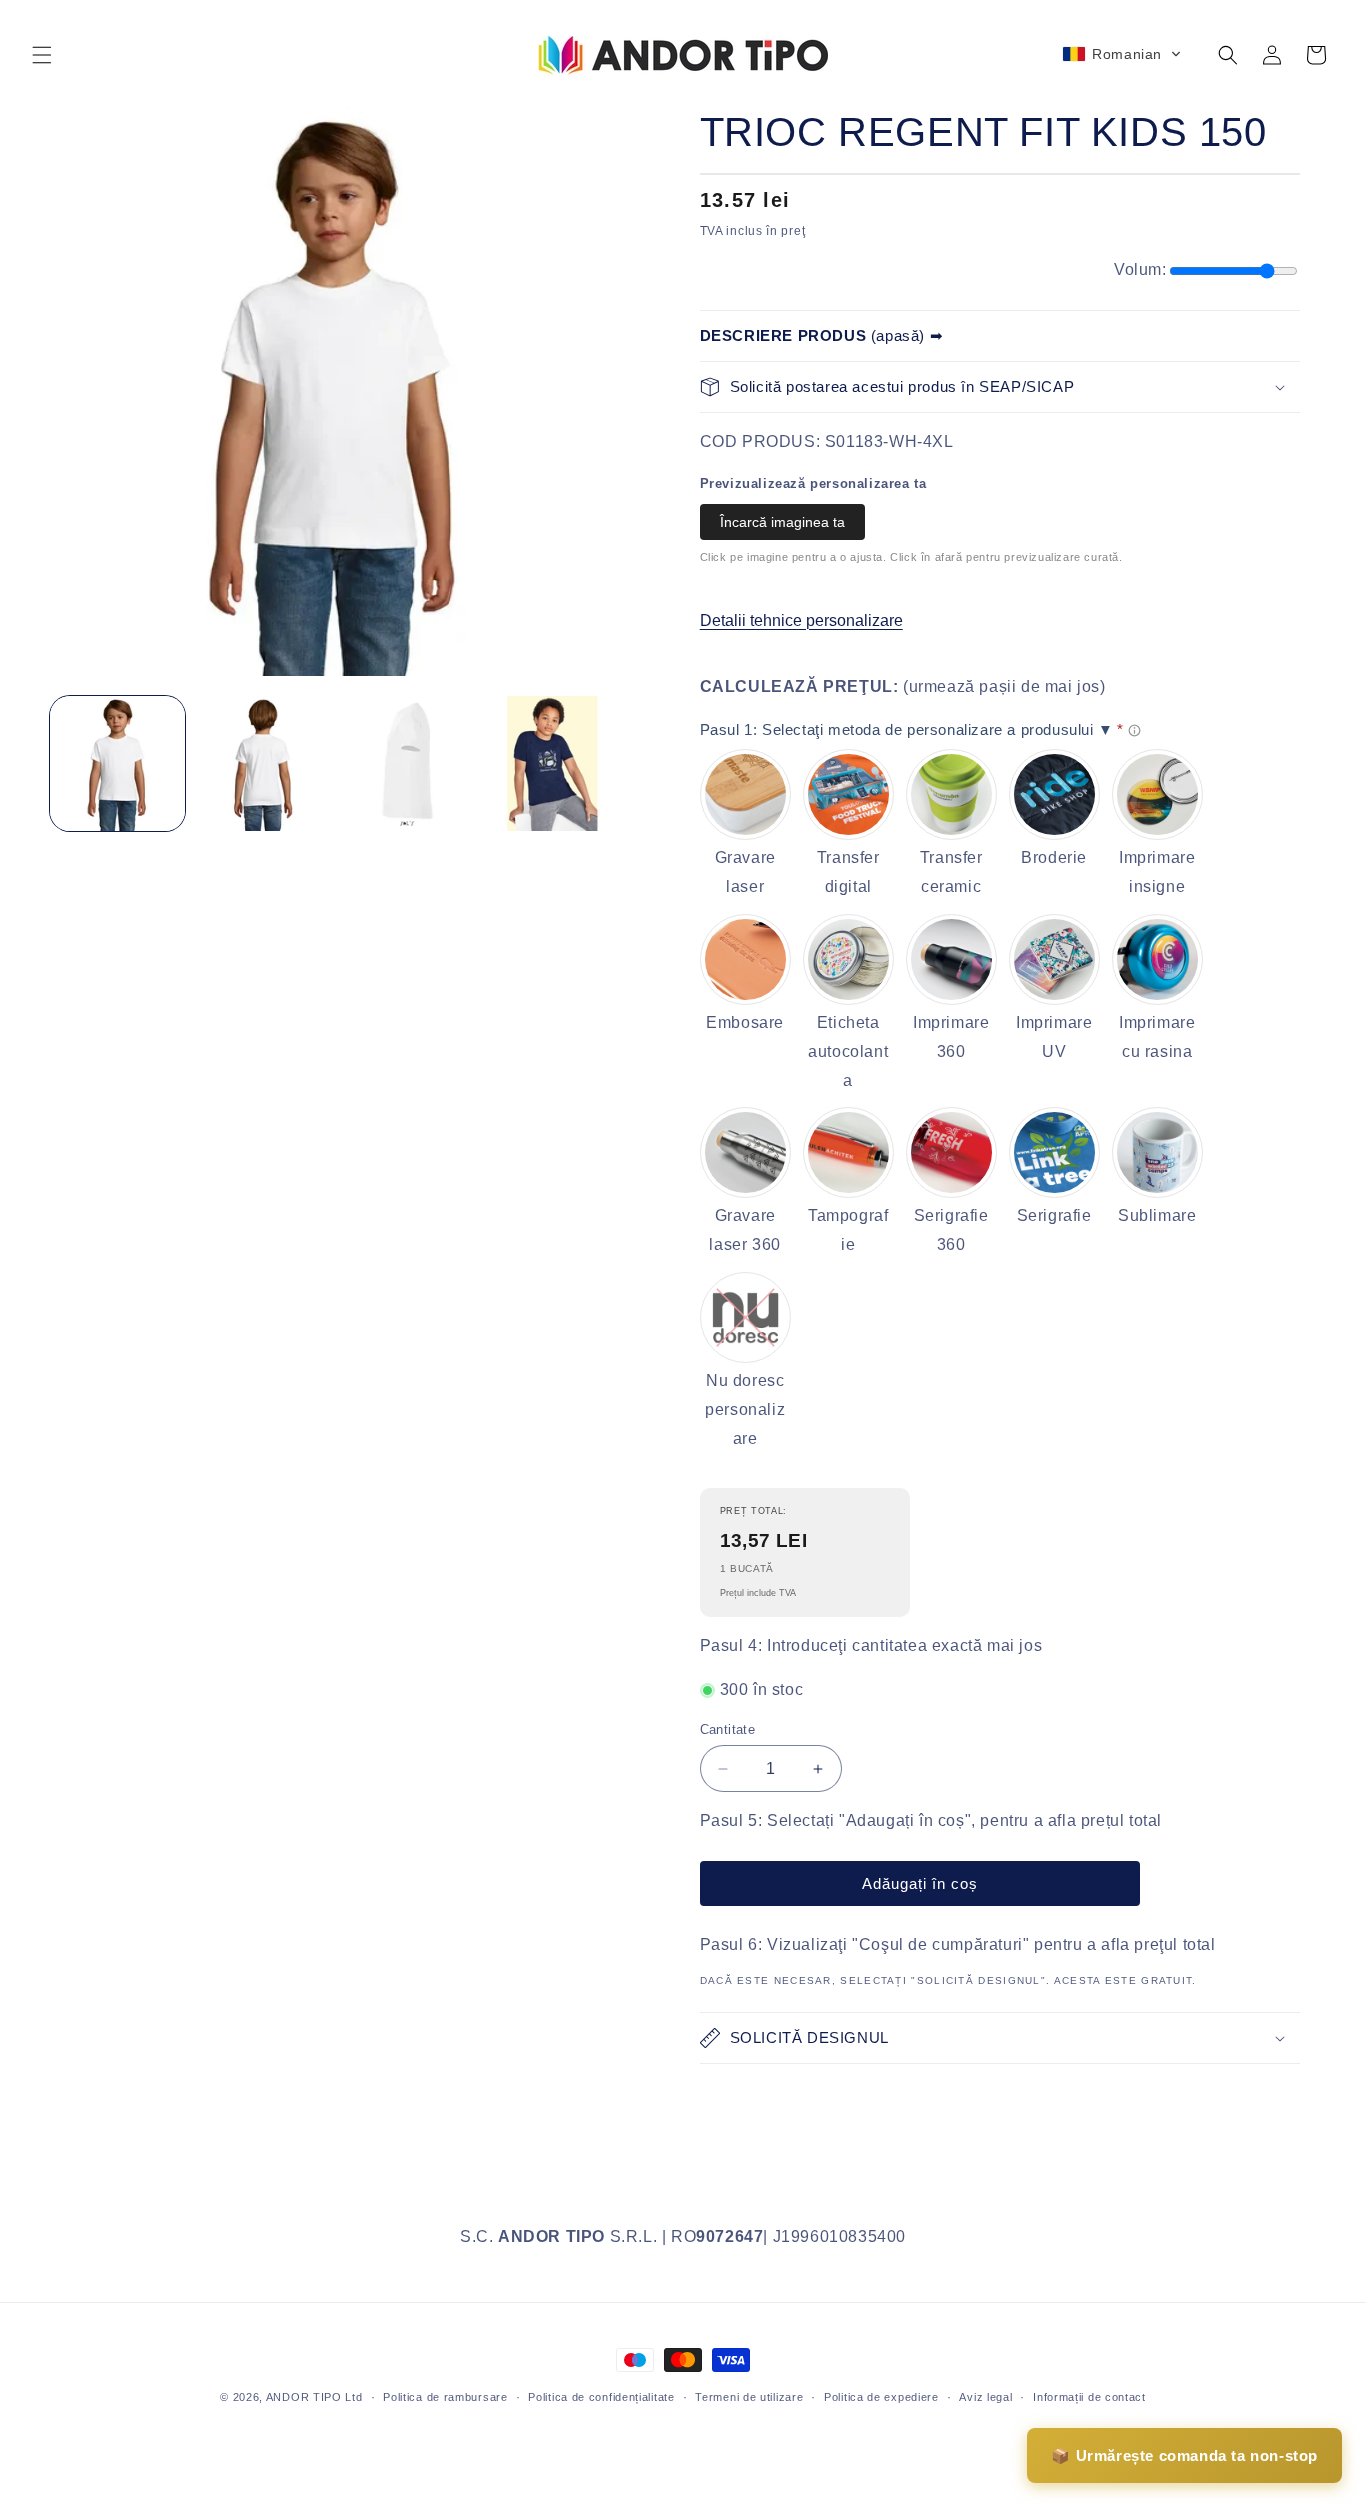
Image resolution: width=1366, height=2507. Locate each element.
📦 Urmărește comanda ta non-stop (1184, 2455)
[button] (42, 55)
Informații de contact (1089, 2397)
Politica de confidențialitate (601, 2397)
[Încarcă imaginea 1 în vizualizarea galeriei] (117, 763)
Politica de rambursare (445, 2397)
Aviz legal (985, 2397)
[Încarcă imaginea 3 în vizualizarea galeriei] (407, 763)
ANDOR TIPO (304, 2397)
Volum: (1140, 269)
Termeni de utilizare (749, 2397)
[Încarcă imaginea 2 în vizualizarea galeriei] (262, 763)
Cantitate (728, 1729)
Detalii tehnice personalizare (801, 620)
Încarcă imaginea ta (782, 522)
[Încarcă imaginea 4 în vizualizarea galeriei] (552, 763)
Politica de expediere (881, 2397)
